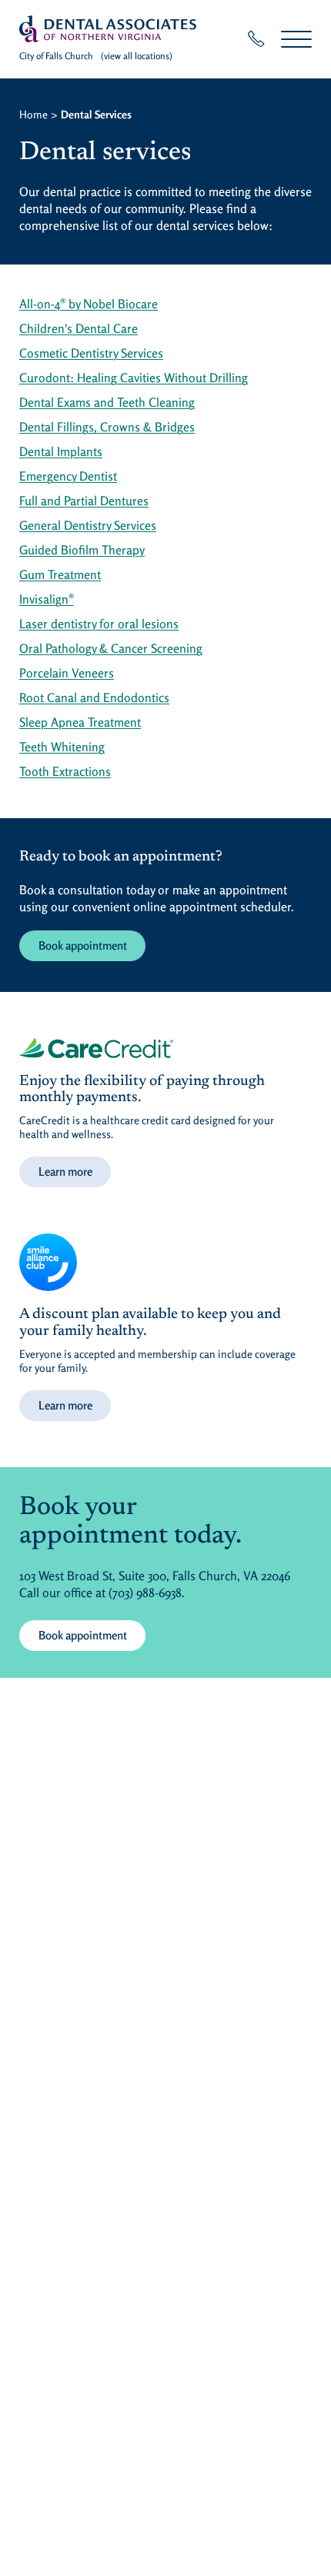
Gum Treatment (60, 574)
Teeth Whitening (62, 747)
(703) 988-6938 (145, 1593)
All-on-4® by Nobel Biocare (89, 304)
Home (33, 114)
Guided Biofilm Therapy (82, 550)
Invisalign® (47, 599)
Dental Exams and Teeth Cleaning (107, 402)
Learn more (65, 1172)
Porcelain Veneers (67, 673)
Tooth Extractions (65, 771)
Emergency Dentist (68, 476)
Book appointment (83, 945)
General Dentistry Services (88, 525)
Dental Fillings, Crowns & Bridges (107, 427)
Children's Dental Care (79, 328)
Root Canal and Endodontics (94, 697)
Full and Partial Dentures (84, 501)
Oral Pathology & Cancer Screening (111, 648)
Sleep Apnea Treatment (80, 722)
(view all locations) (137, 56)
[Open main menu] (296, 39)
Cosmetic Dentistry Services (91, 353)
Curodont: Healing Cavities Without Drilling (134, 378)
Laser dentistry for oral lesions (99, 624)
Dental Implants (61, 451)
